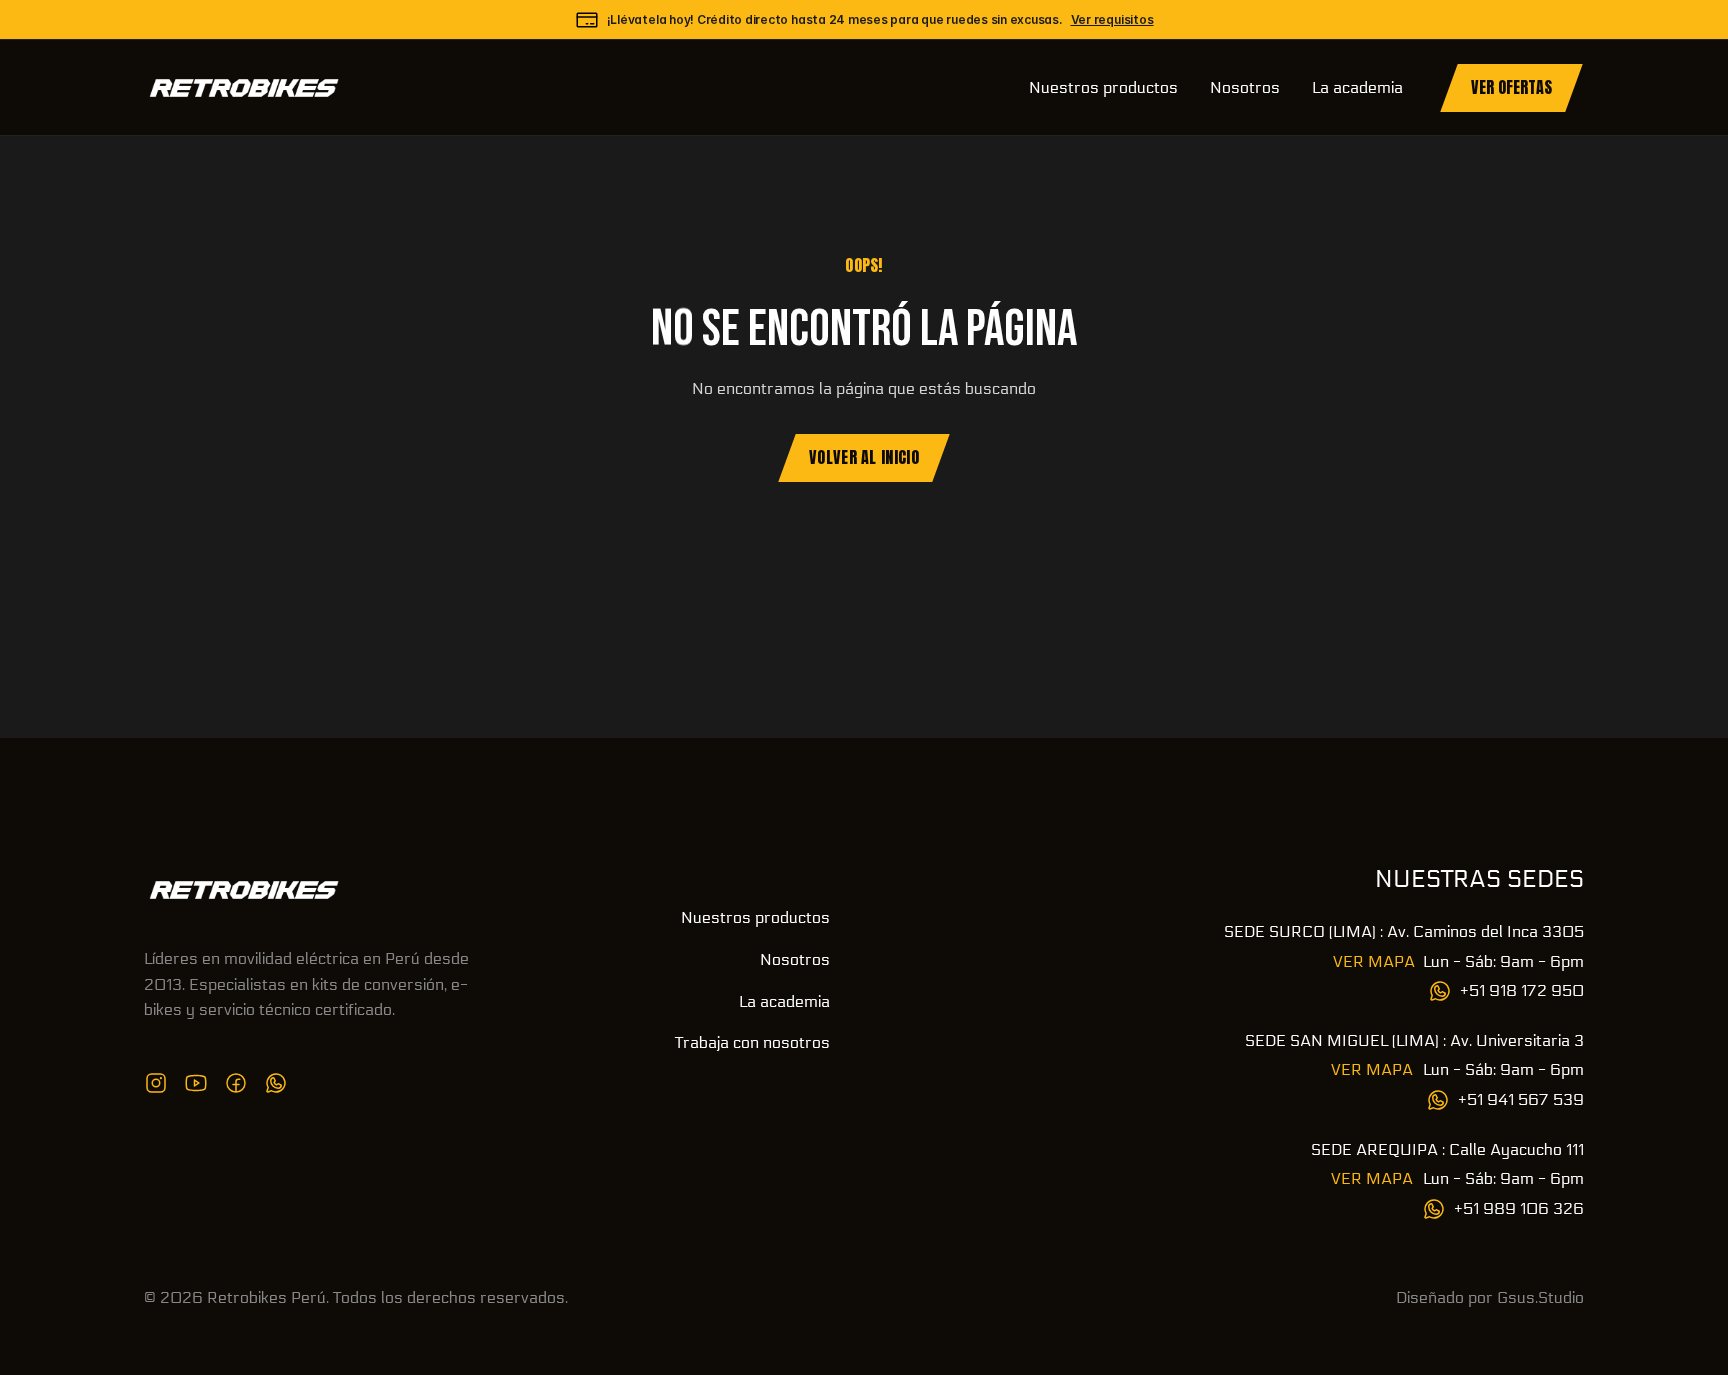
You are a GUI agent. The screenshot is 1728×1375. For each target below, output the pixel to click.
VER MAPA (1374, 961)
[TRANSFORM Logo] (244, 890)
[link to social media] (156, 1083)
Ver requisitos (1112, 19)
